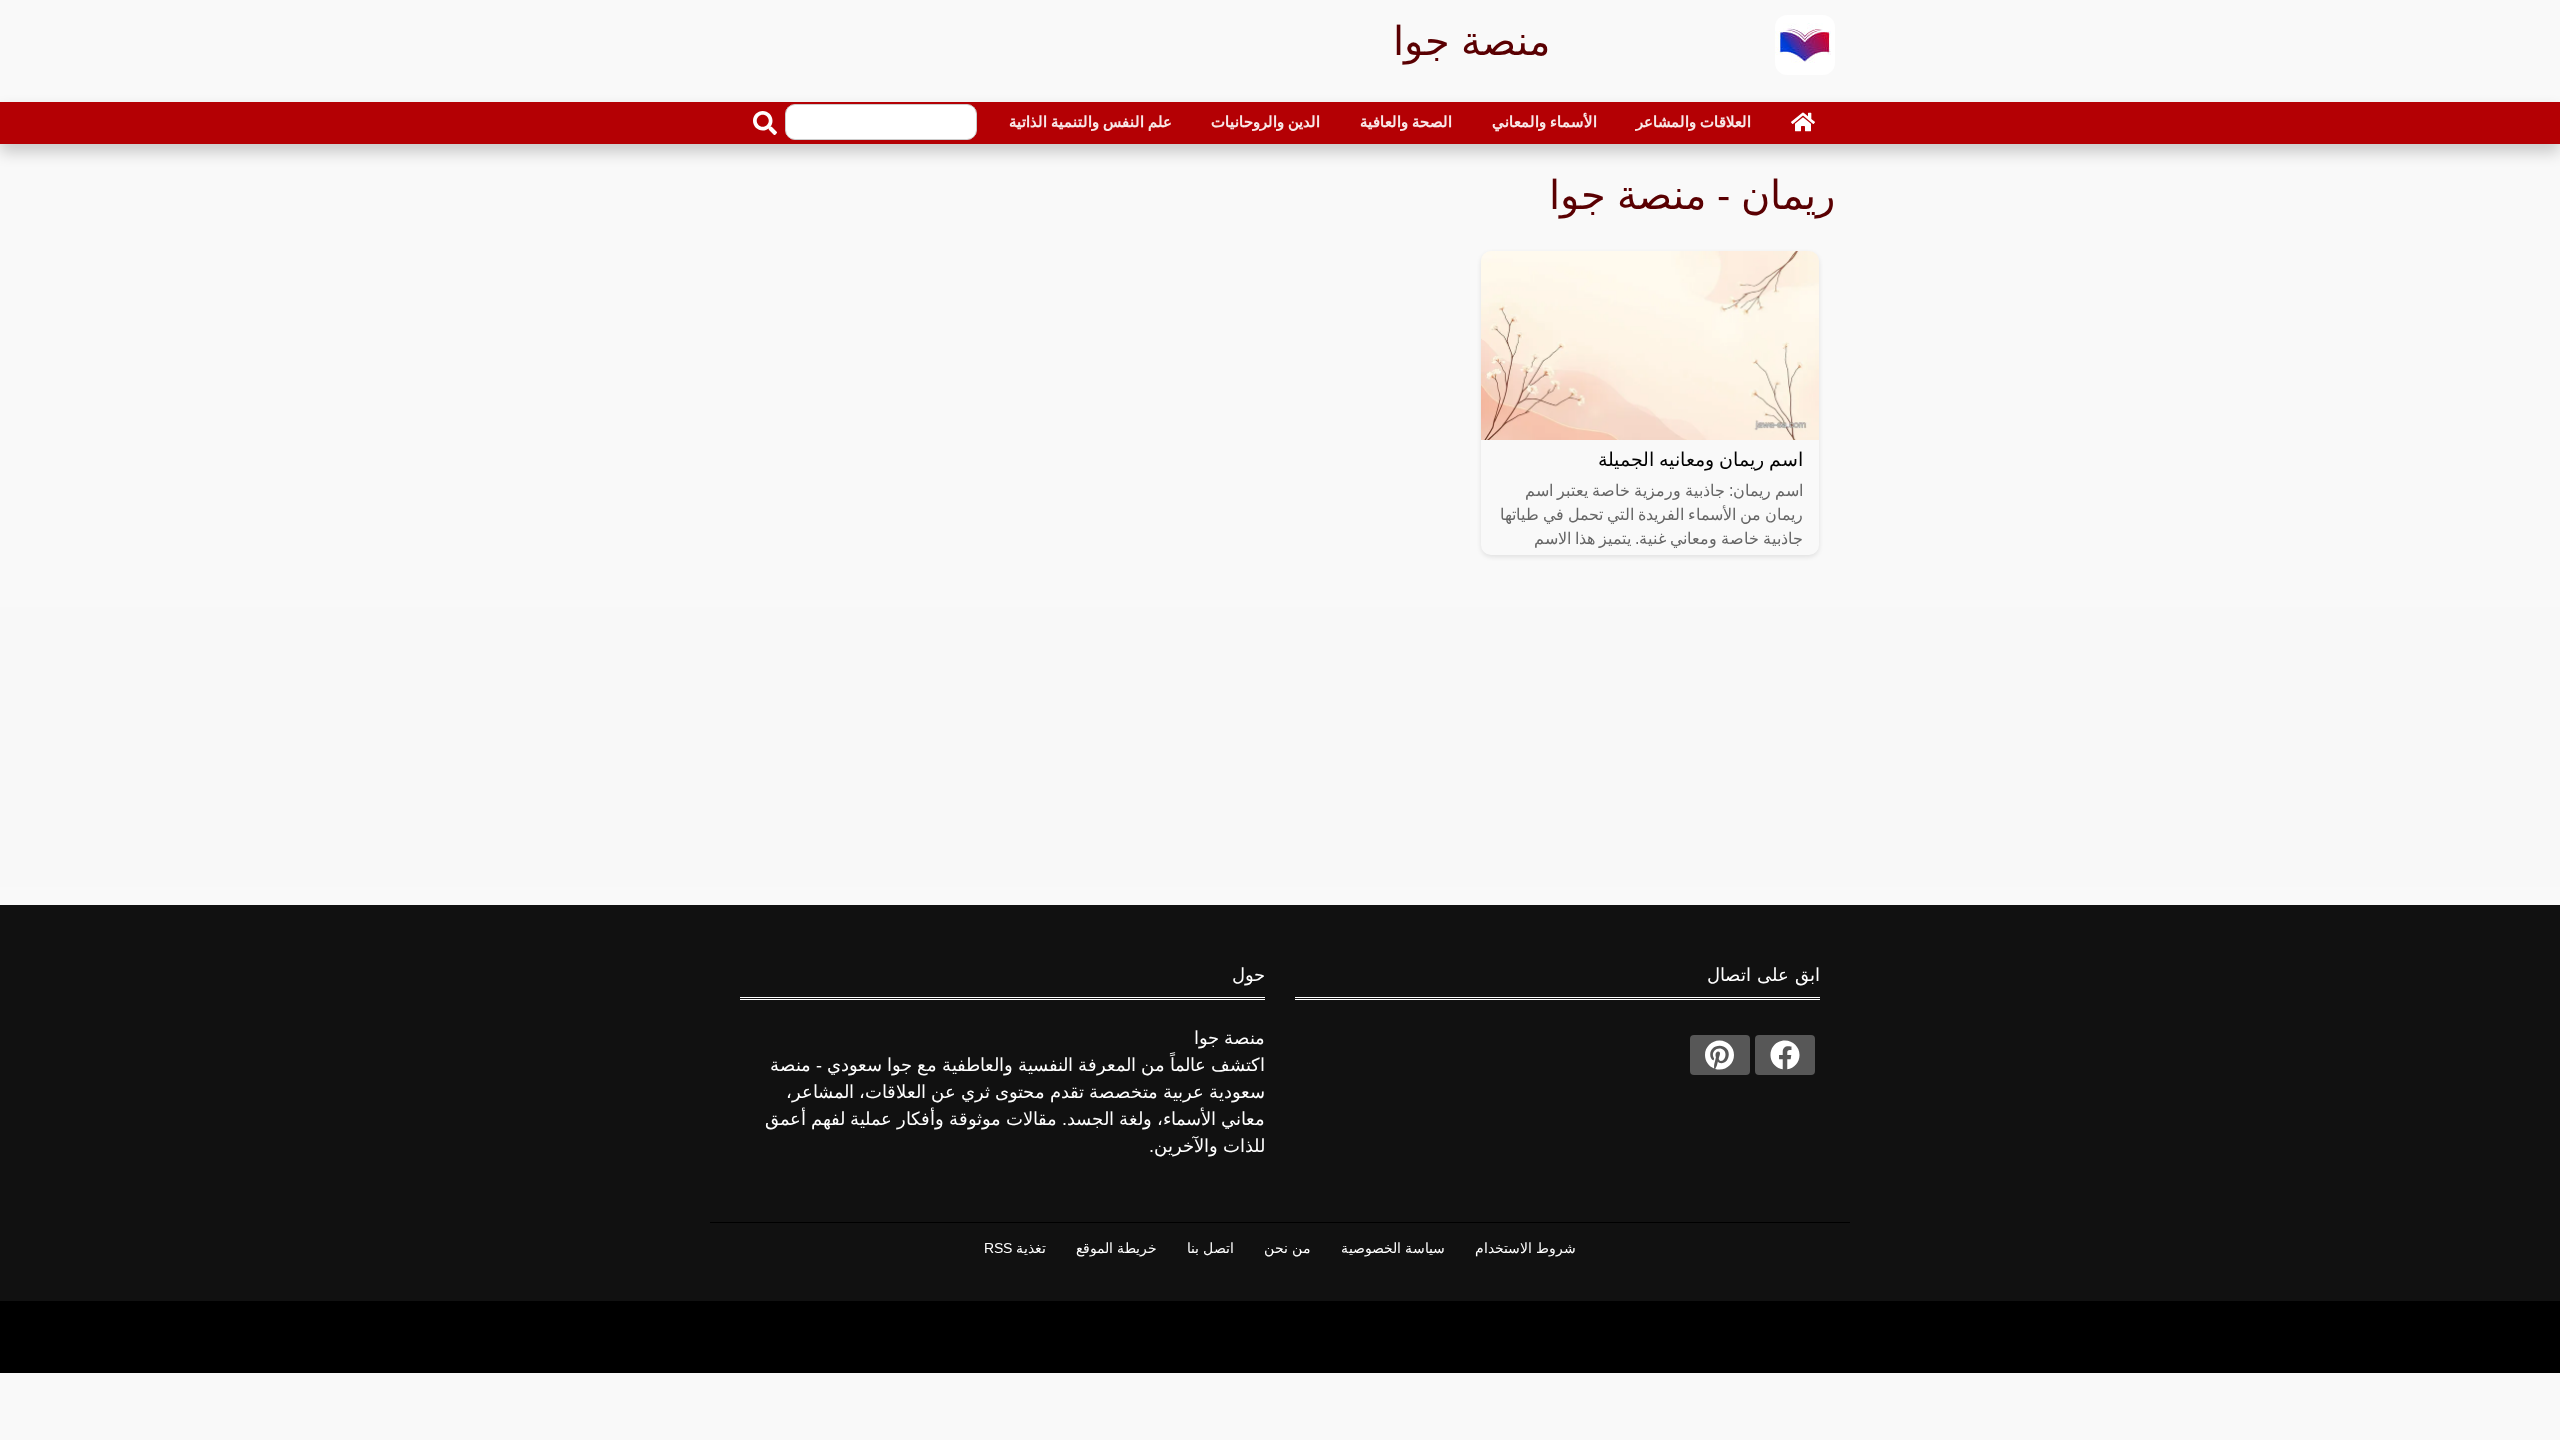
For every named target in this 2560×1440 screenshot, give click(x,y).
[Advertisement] (1280, 747)
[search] (765, 123)
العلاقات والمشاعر (1693, 121)
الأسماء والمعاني (1544, 121)
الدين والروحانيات (1265, 121)
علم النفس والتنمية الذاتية (1090, 121)
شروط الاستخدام (1525, 1248)
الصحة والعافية (1406, 121)
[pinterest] (1720, 1055)
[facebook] (1785, 1055)
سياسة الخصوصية (1393, 1248)
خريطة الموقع (1116, 1248)
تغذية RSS (1015, 1248)
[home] (1803, 122)
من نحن (1287, 1248)
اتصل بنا (1210, 1248)
